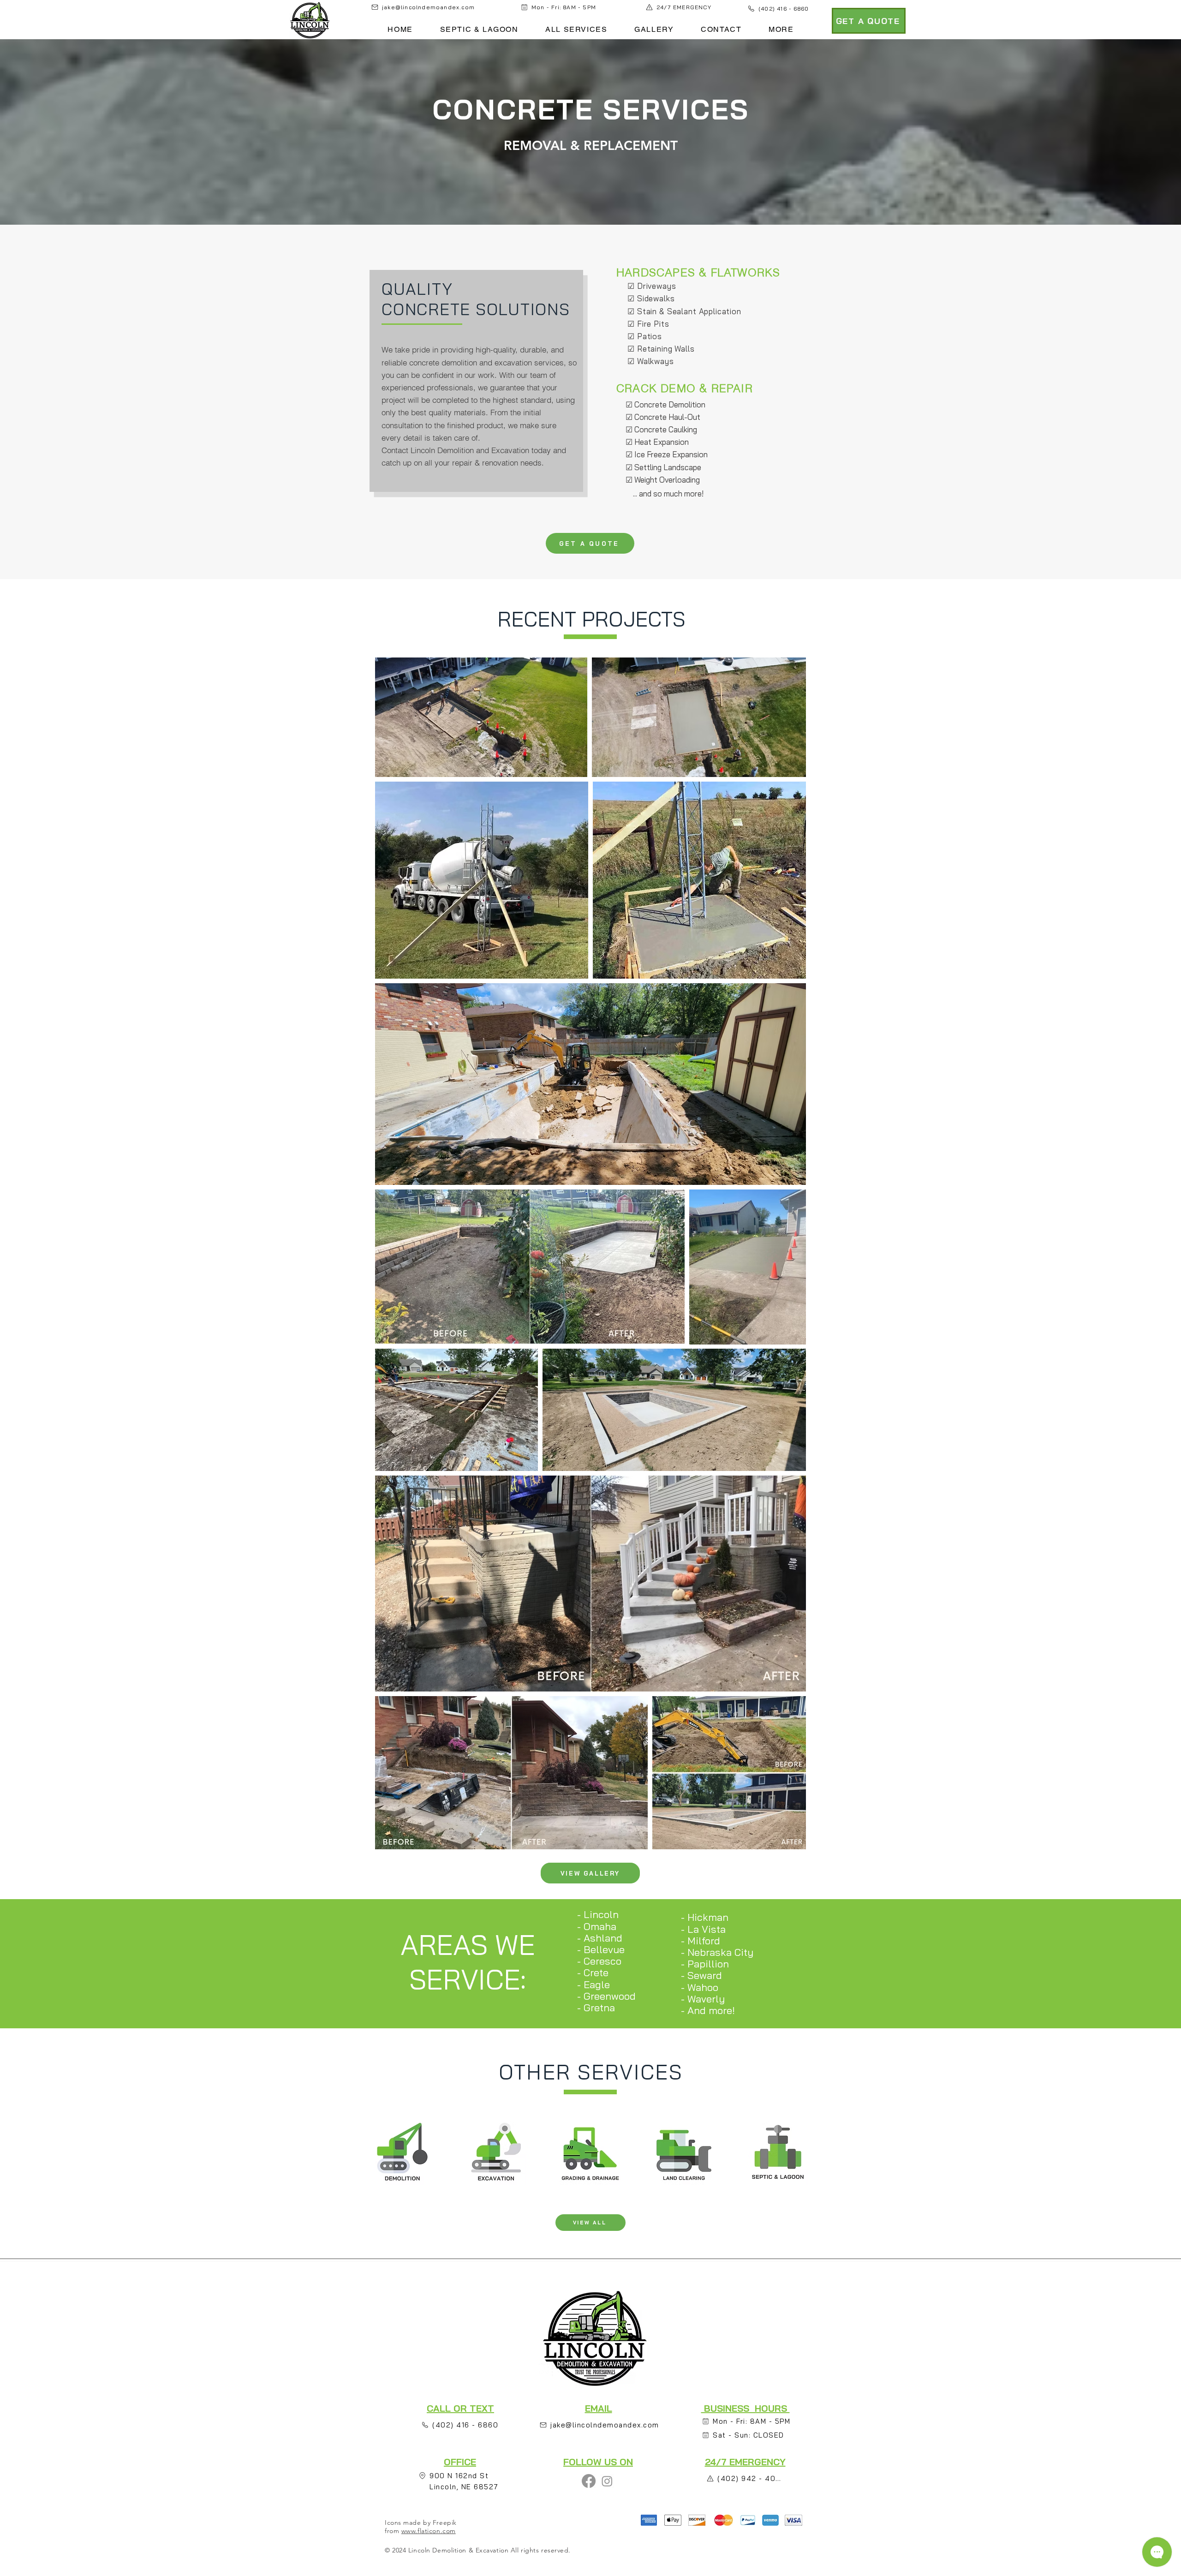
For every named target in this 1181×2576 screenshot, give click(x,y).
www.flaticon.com (429, 2531)
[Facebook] (589, 2481)
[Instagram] (607, 2481)
